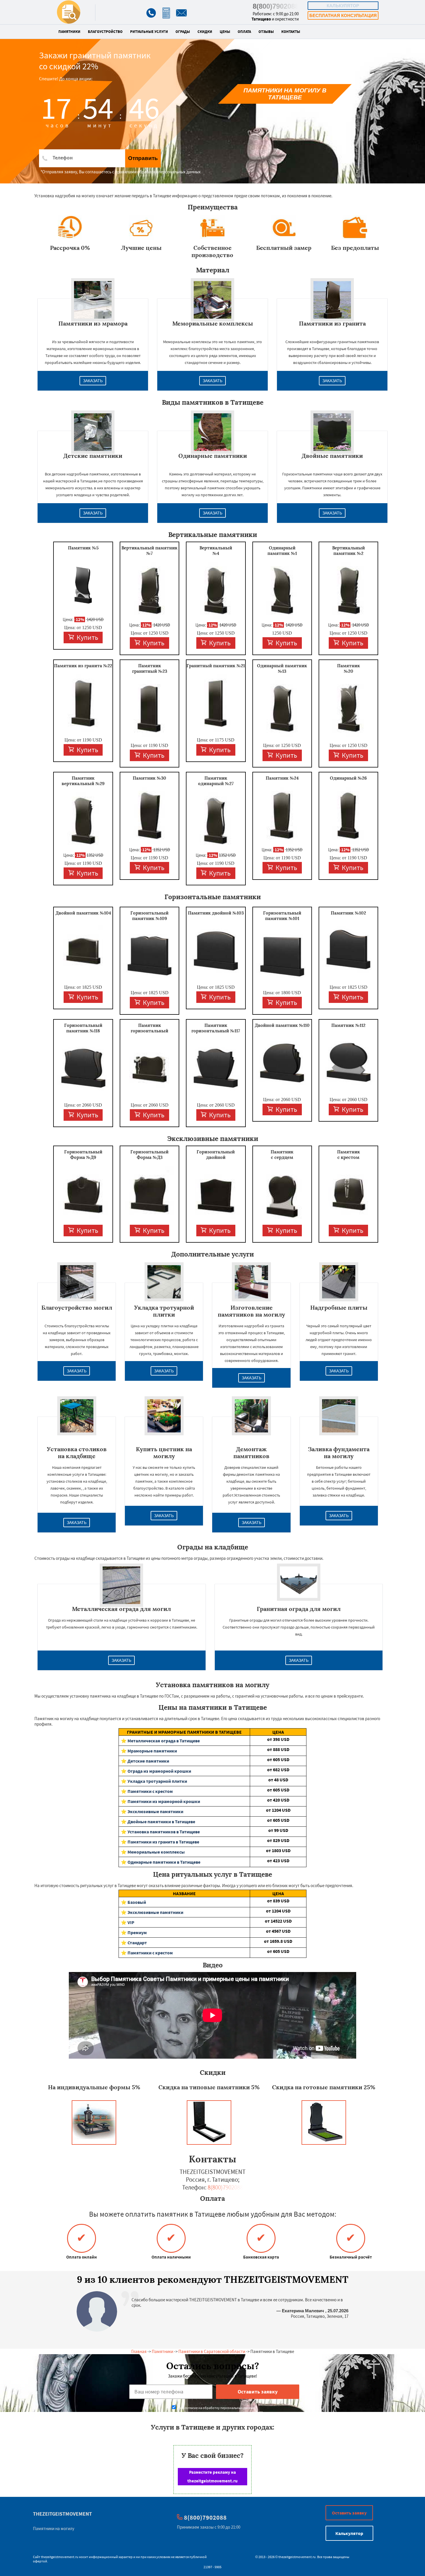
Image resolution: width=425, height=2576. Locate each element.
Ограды (183, 32)
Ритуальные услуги (149, 32)
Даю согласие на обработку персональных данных (216, 2408)
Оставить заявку (349, 2513)
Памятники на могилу (54, 2528)
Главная (139, 2351)
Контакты (291, 32)
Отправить (143, 158)
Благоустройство (105, 32)
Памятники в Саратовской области (212, 2351)
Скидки (205, 32)
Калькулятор (343, 6)
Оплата (244, 32)
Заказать (93, 381)
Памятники (69, 32)
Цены (225, 32)
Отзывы (266, 32)
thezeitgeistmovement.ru (60, 2557)
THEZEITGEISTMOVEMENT (62, 2514)
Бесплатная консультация (343, 15)
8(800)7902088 (276, 6)
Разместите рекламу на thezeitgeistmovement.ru (212, 2476)
